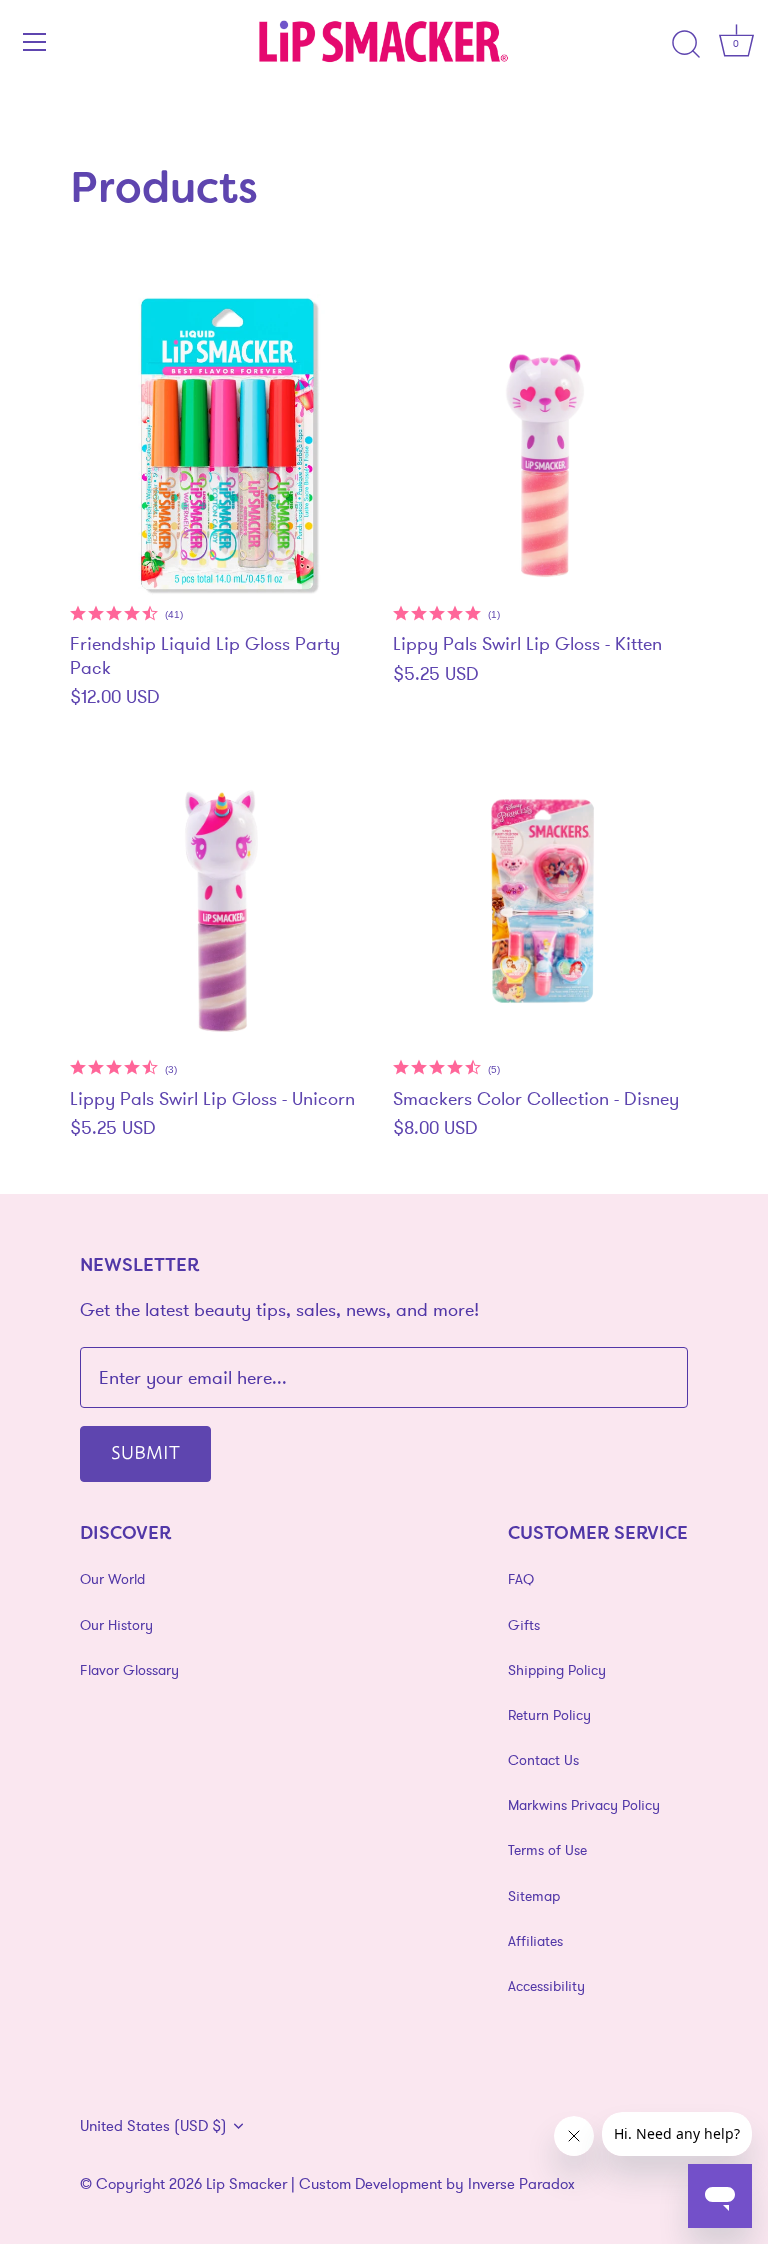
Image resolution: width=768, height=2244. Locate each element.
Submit (145, 1451)
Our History (116, 1625)
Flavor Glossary (129, 1670)
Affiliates (535, 1941)
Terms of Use (547, 1850)
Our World (112, 1579)
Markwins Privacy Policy (584, 1805)
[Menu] (35, 42)
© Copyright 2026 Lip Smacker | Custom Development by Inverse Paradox (327, 2183)
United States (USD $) (153, 2125)
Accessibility (546, 1986)
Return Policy (549, 1715)
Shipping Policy (557, 1670)
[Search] (686, 45)
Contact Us (543, 1760)
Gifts (524, 1625)
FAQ (521, 1579)
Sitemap (534, 1896)
